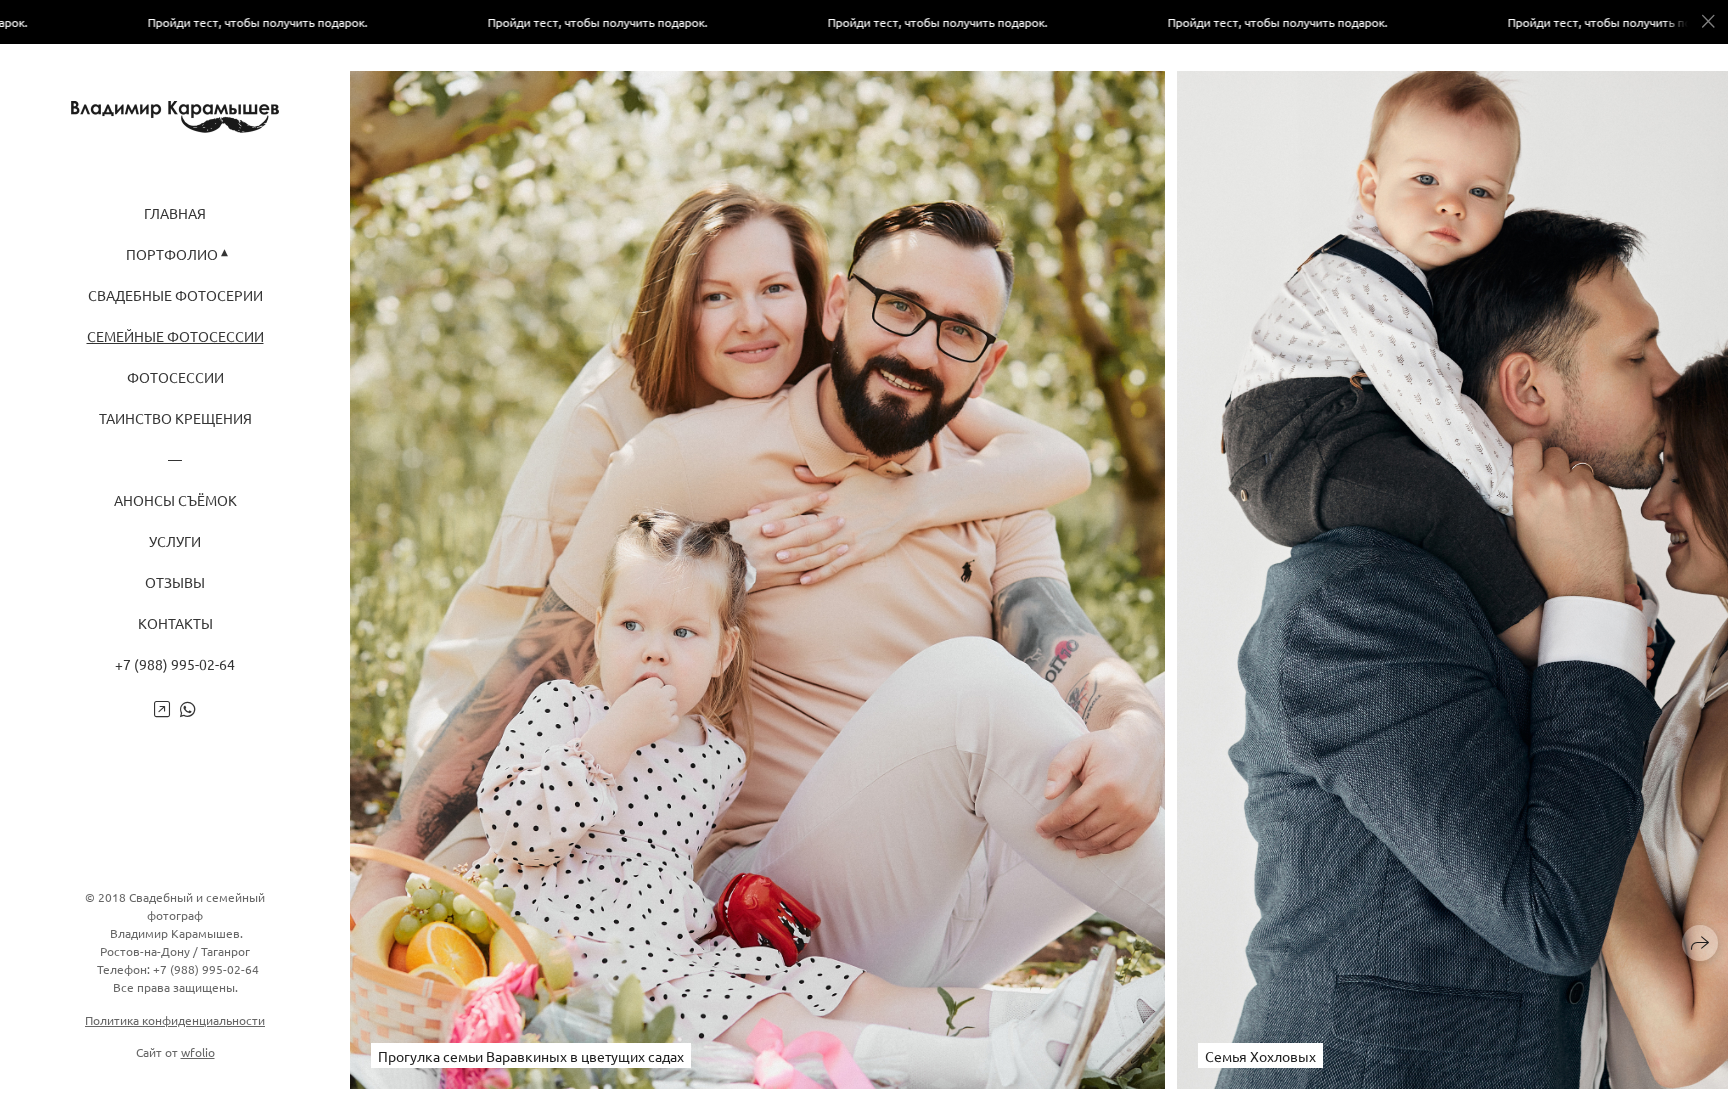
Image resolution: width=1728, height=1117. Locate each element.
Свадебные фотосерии (175, 295)
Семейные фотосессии (175, 336)
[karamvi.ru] (175, 117)
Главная (175, 213)
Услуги (175, 541)
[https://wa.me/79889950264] (188, 708)
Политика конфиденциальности (175, 1020)
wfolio (198, 1052)
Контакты (175, 623)
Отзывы (175, 582)
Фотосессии (175, 377)
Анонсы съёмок (175, 500)
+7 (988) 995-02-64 (175, 664)
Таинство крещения (175, 418)
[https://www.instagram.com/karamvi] (162, 708)
